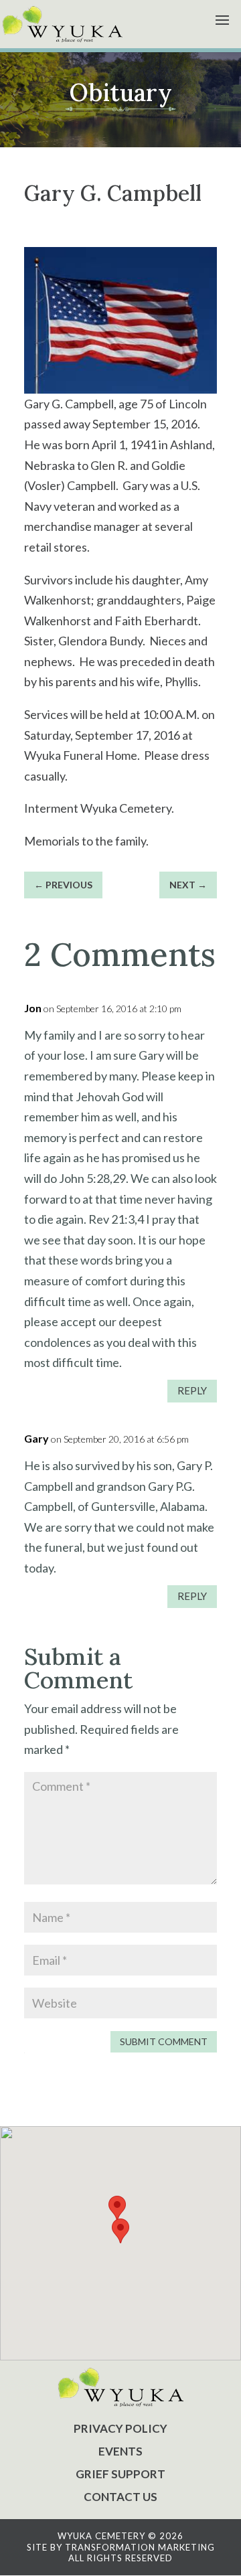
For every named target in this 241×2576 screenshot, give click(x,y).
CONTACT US (120, 2497)
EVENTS (120, 2451)
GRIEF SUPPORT (120, 2474)
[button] (120, 2231)
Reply (192, 1390)
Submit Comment (164, 2041)
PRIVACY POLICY (120, 2428)
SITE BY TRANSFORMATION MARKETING (121, 2547)
